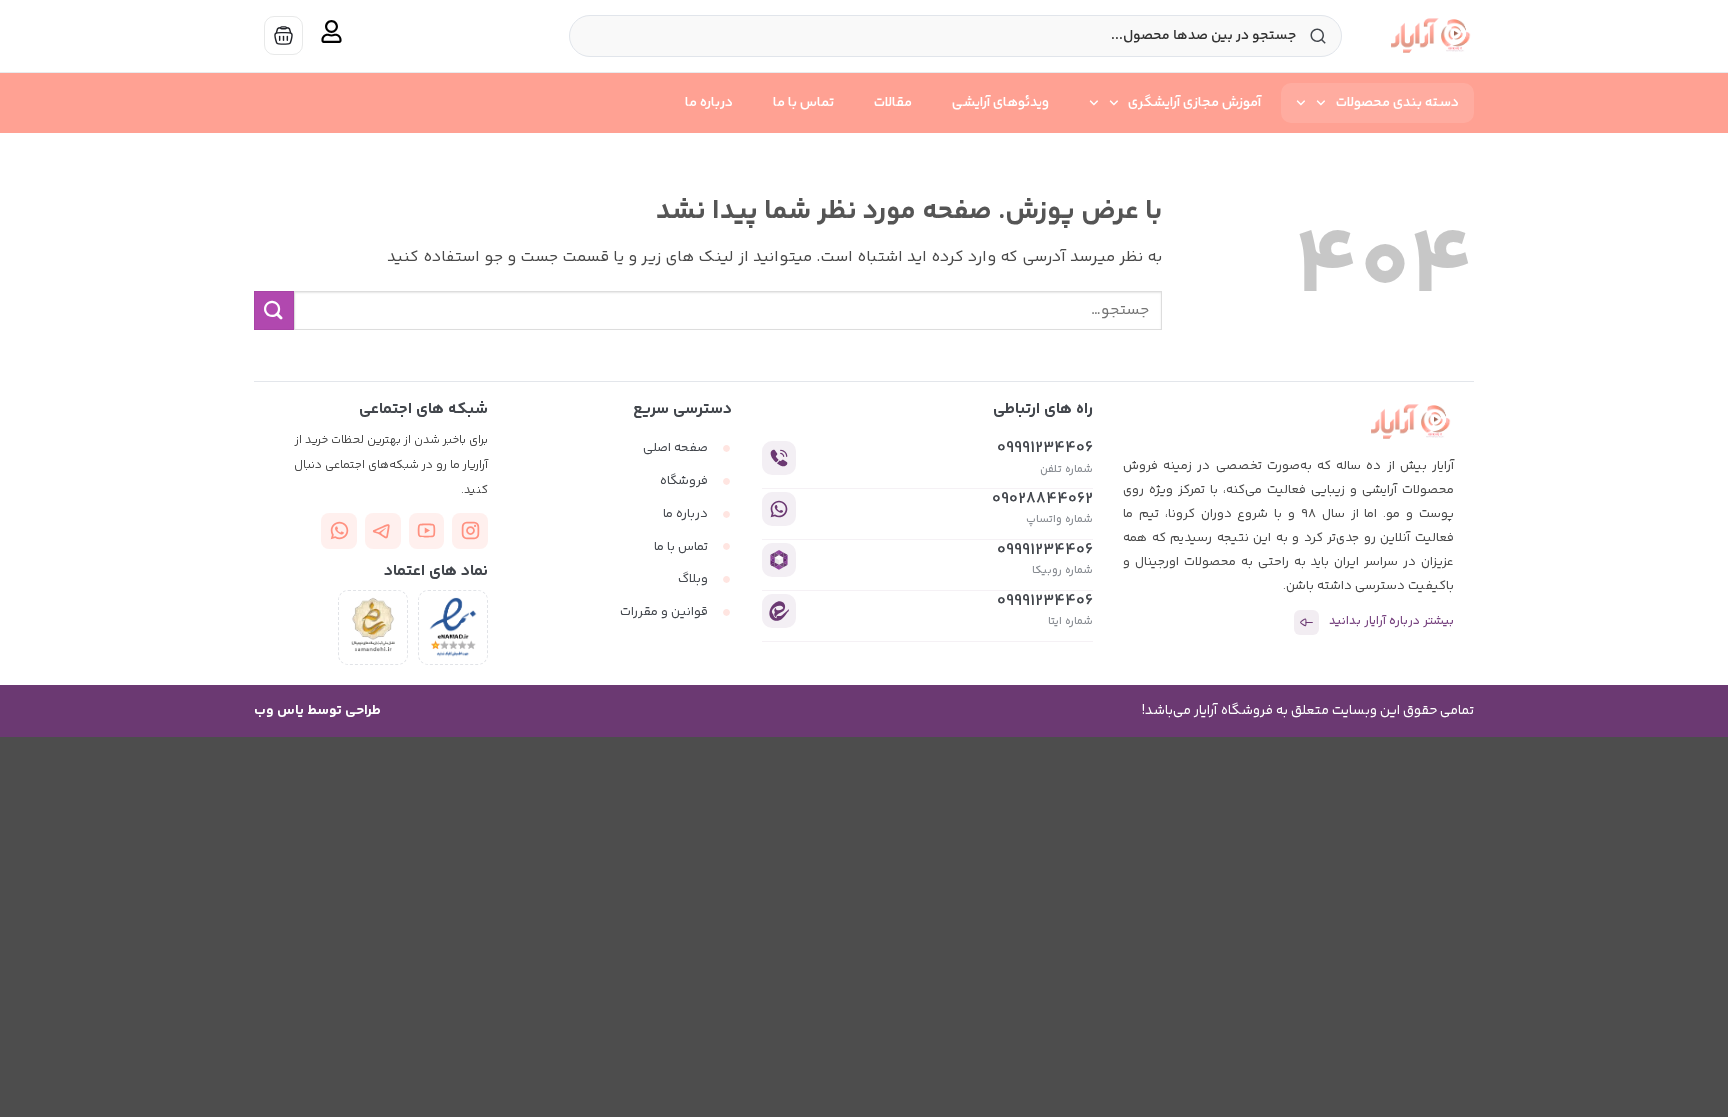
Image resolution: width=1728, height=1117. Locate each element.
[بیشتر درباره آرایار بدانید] (1306, 622)
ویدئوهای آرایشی (1000, 103)
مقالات (893, 103)
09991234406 (1045, 448)
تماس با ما (803, 103)
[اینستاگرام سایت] (470, 531)
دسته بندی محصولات (1397, 103)
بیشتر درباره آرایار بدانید (1391, 621)
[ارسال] (274, 310)
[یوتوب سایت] (427, 531)
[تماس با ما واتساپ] (339, 531)
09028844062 (1042, 499)
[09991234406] (779, 458)
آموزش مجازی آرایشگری (1194, 103)
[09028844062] (779, 509)
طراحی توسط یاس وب (317, 711)
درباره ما (709, 103)
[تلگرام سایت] (383, 531)
